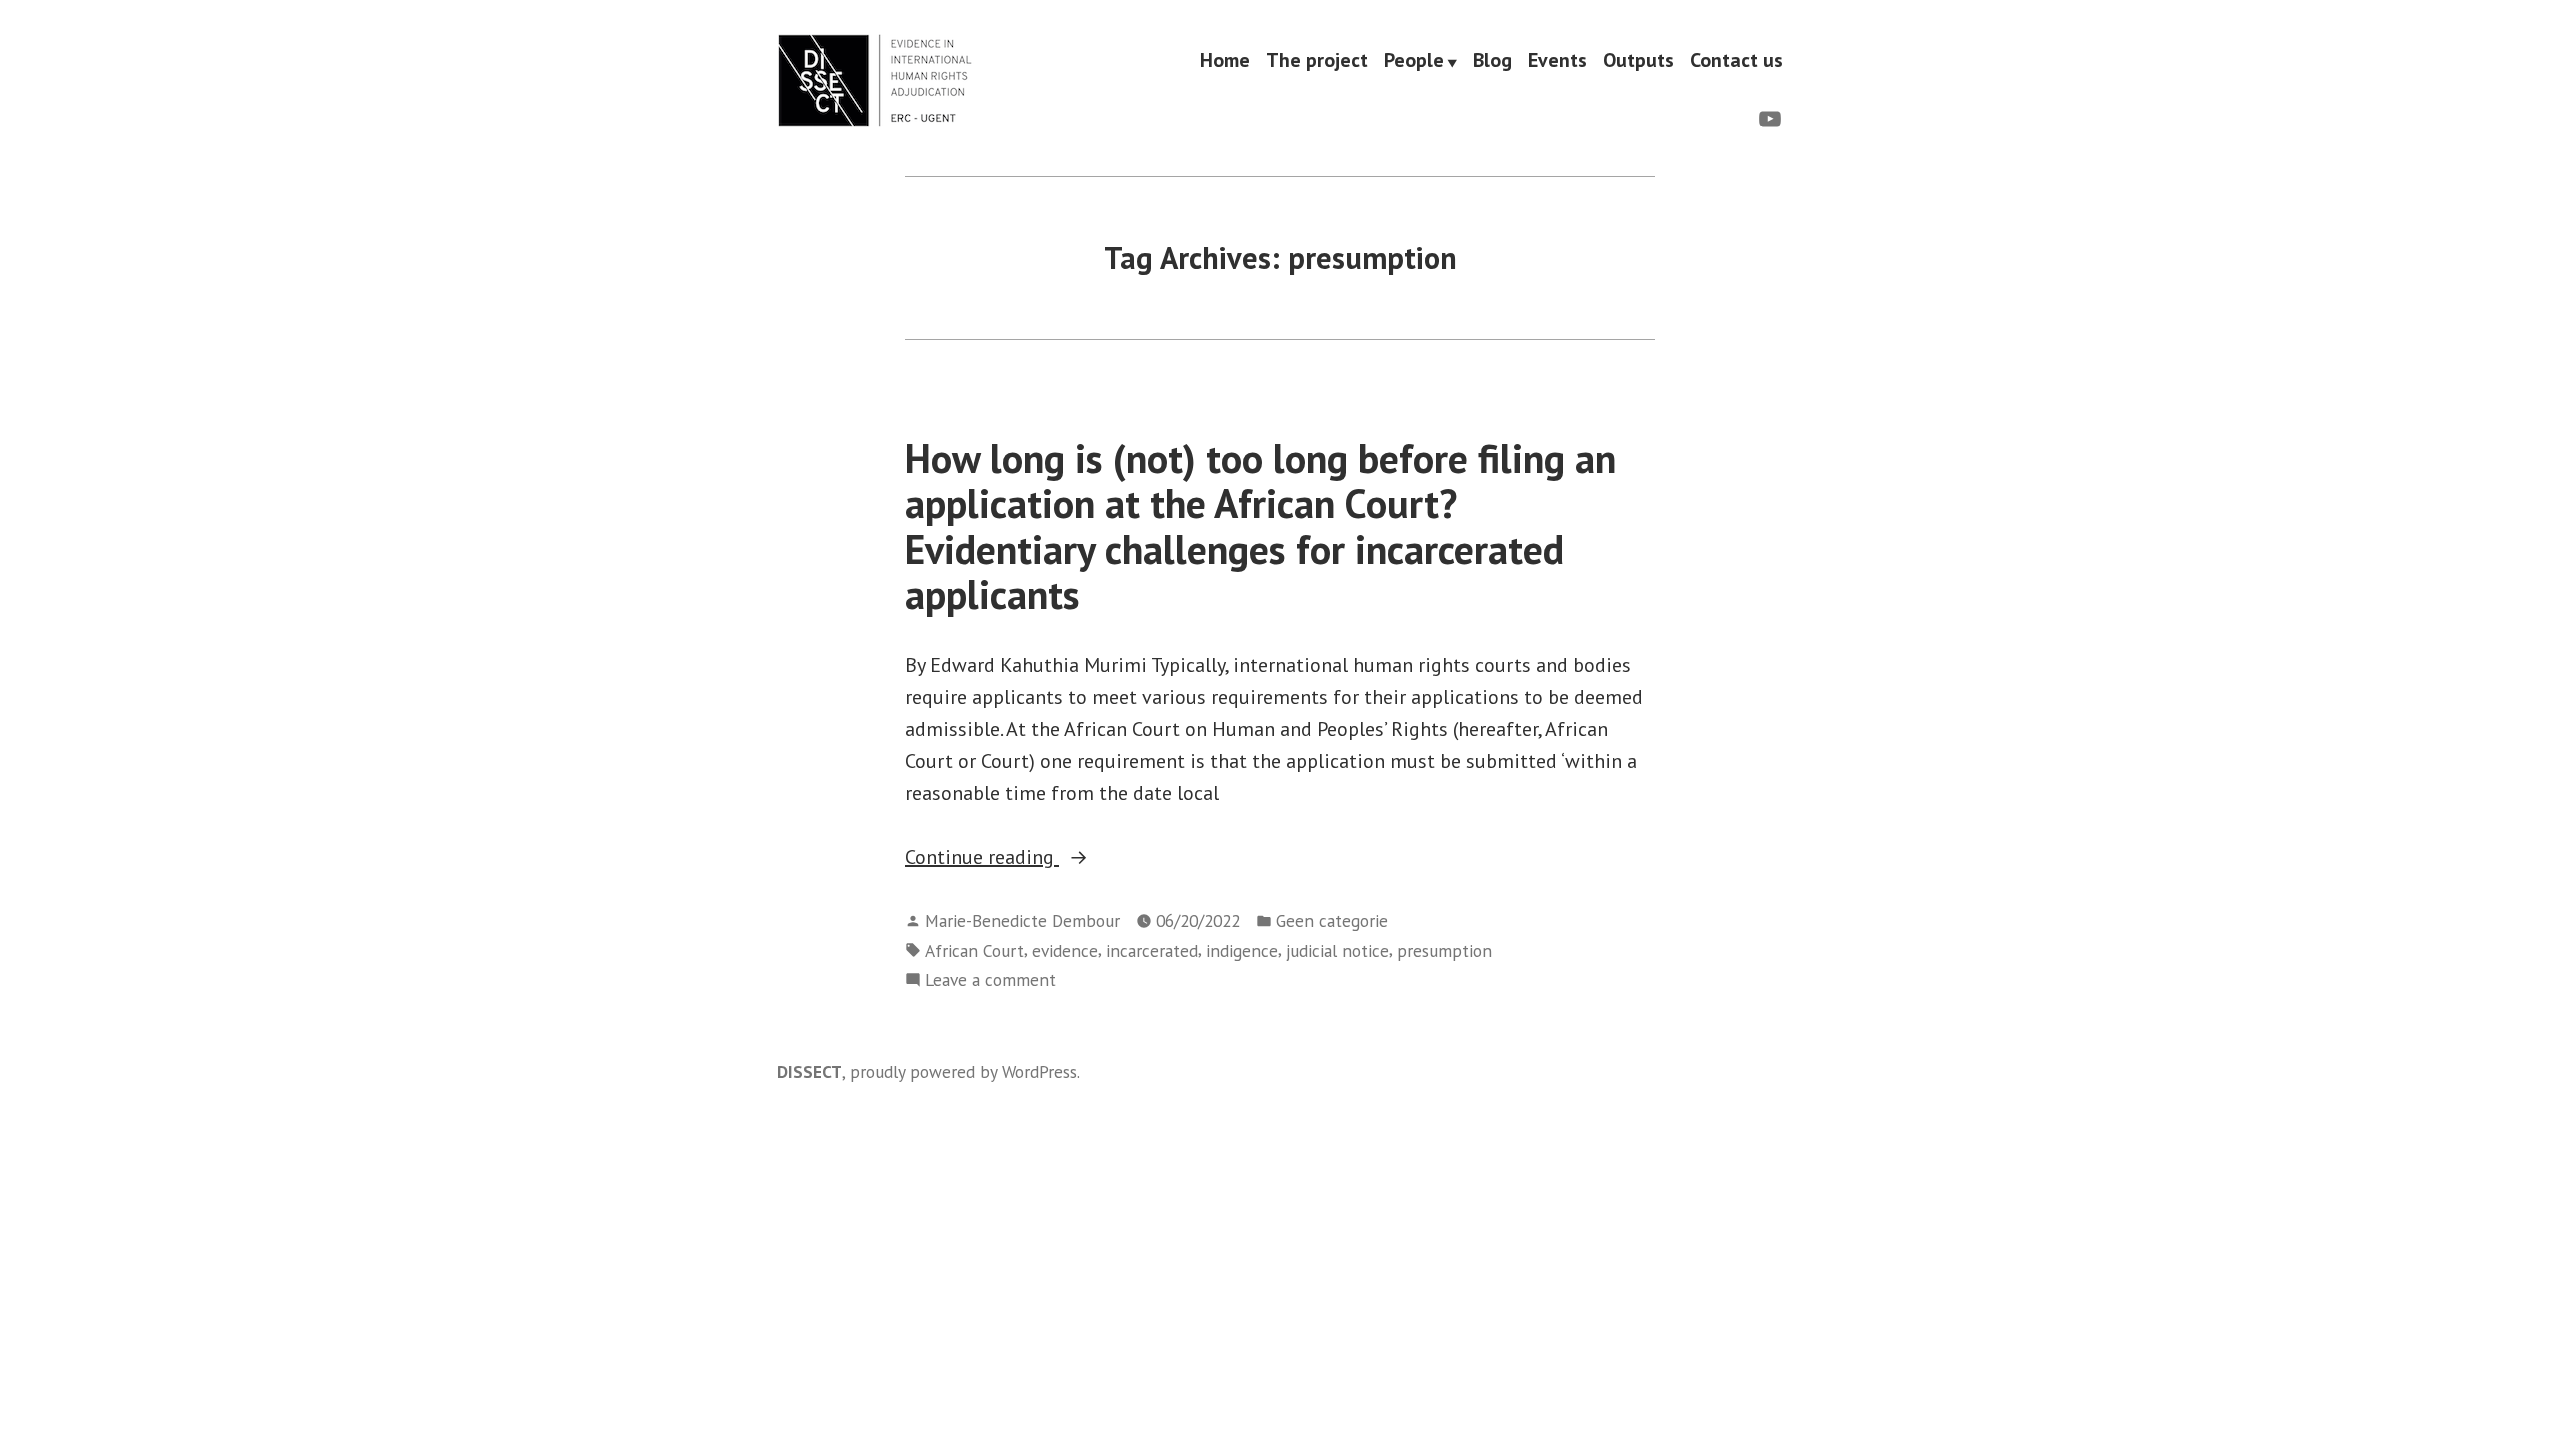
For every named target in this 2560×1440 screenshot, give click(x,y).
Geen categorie (1332, 920)
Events (1557, 61)
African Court (974, 950)
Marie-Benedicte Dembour (1022, 920)
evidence (1065, 950)
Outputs (1638, 61)
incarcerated (1152, 950)
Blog (1492, 61)
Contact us (1736, 61)
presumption (1444, 950)
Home (1225, 61)
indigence (1242, 950)
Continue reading (1035, 858)
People (1414, 61)
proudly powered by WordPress (963, 1071)
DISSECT (809, 1071)
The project (1317, 61)
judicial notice (1337, 950)
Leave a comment (990, 980)
